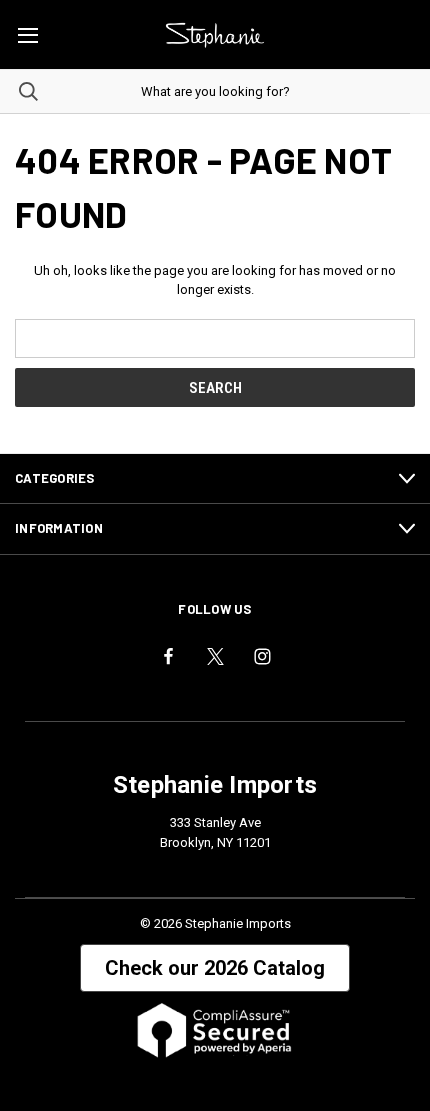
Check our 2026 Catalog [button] (215, 968)
